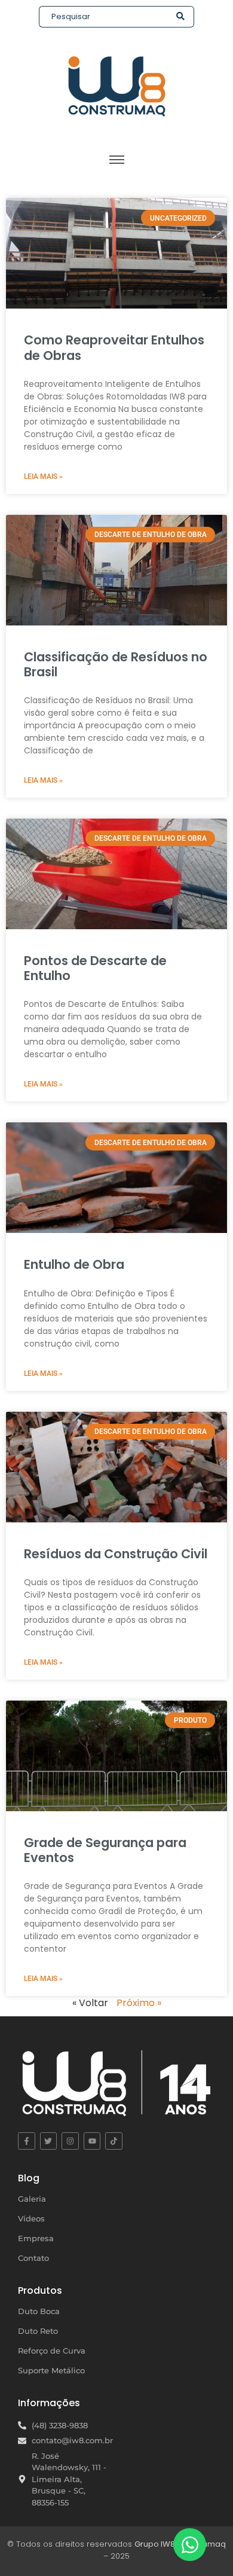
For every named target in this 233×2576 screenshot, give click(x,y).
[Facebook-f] (27, 2141)
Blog (29, 2178)
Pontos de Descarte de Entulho (95, 968)
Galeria (32, 2199)
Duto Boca (39, 2311)
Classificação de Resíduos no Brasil (116, 664)
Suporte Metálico (51, 2370)
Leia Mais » (43, 477)
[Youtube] (92, 2141)
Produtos (40, 2290)
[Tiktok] (114, 2141)
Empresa (36, 2238)
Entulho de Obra (74, 1264)
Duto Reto (38, 2331)
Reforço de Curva (52, 2351)
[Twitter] (49, 2141)
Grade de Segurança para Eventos (105, 1850)
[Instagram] (70, 2141)
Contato (33, 2258)
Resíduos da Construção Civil (116, 1554)
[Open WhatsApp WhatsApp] (190, 2545)
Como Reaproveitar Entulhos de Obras (114, 347)
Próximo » (139, 2003)
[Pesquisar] (181, 17)
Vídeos (31, 2218)
